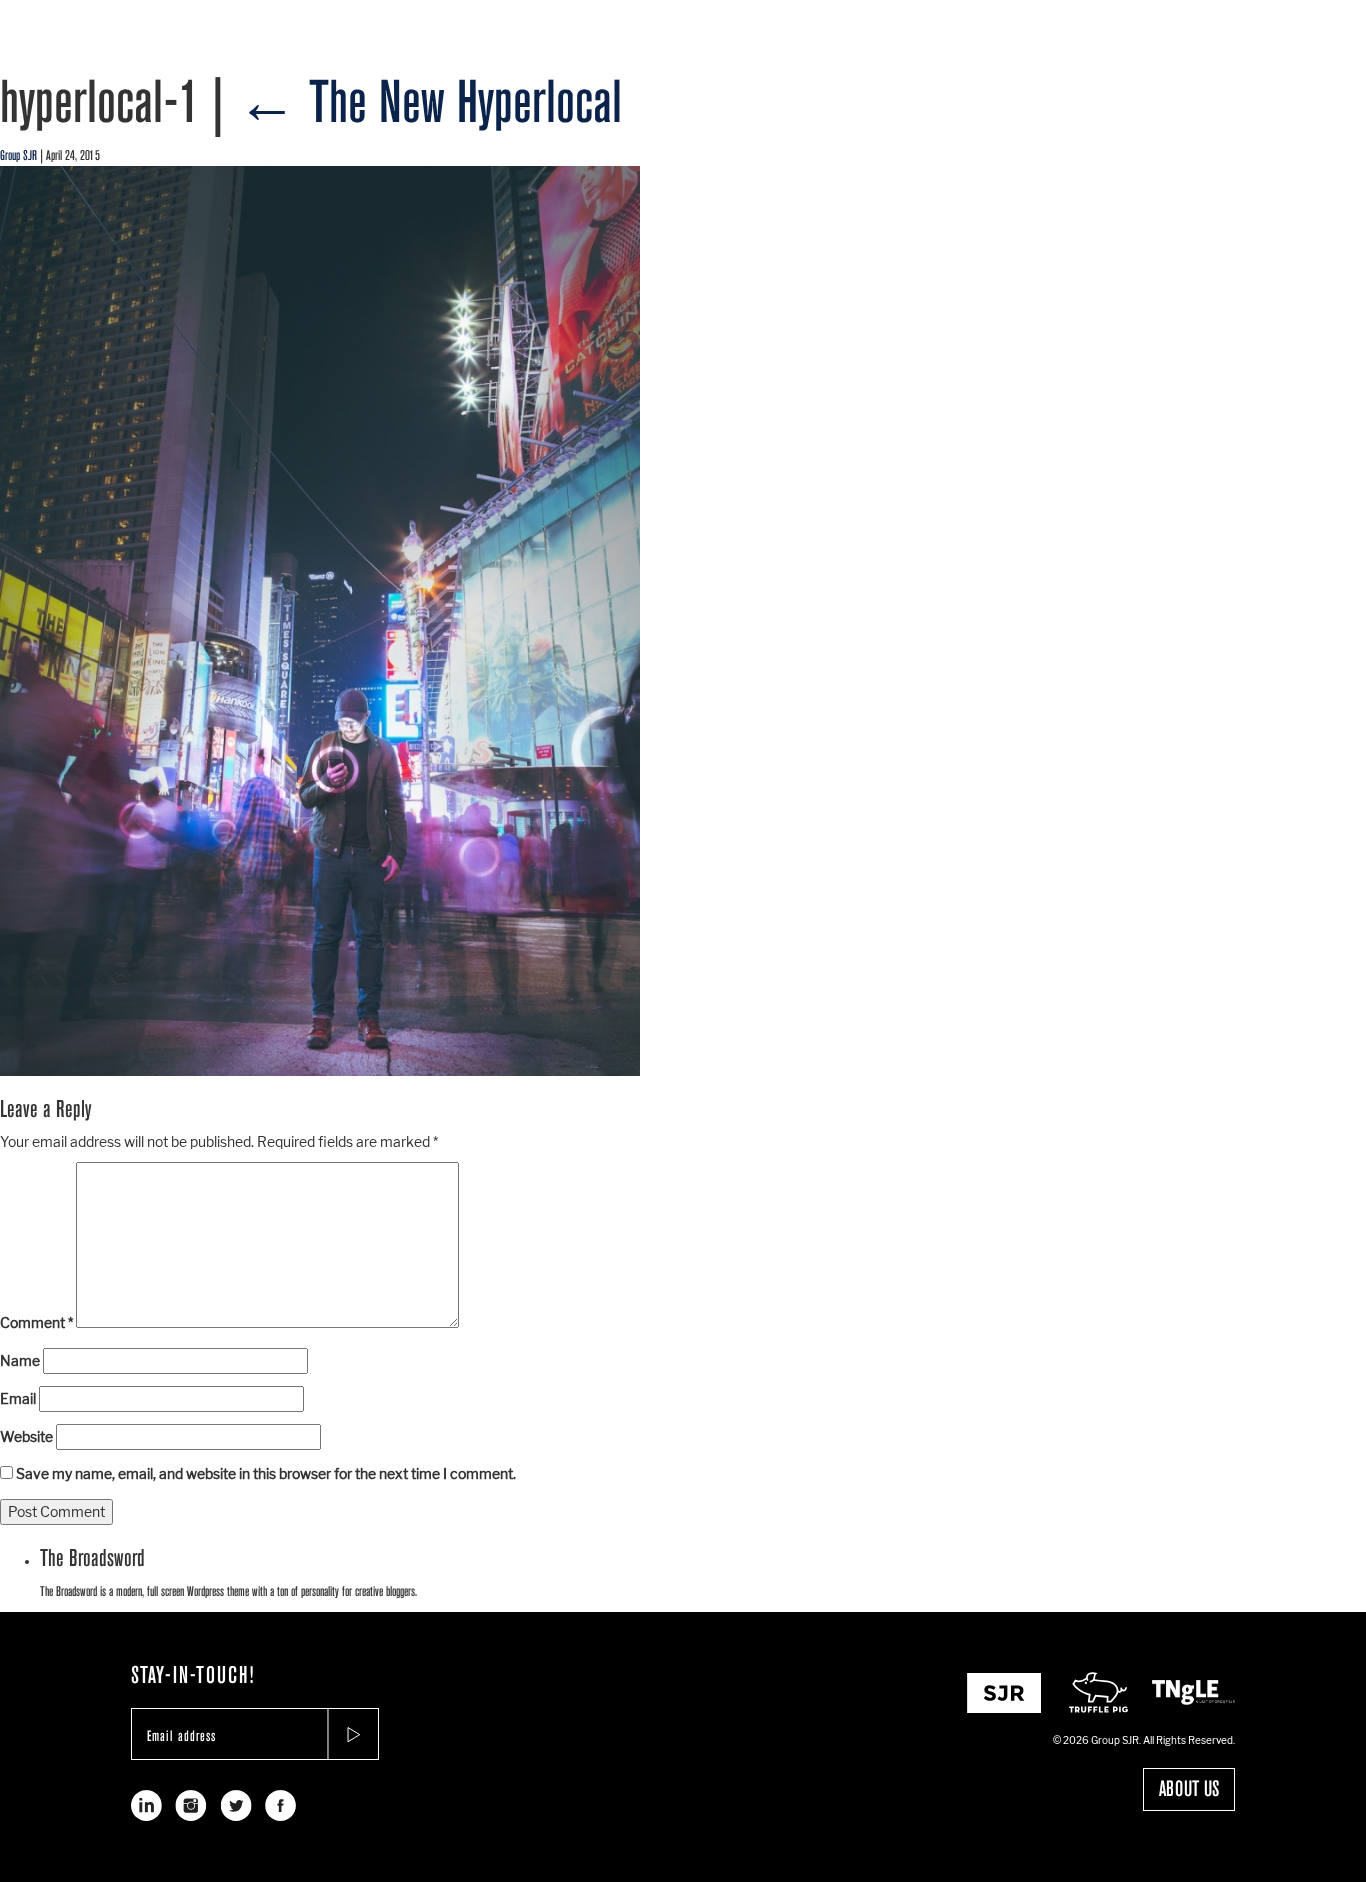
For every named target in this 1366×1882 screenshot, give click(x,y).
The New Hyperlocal (429, 102)
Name (20, 1360)
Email (18, 1398)
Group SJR (18, 155)
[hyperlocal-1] (320, 620)
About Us (1189, 1789)
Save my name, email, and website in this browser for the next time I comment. (266, 1473)
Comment (36, 1322)
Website (26, 1436)
